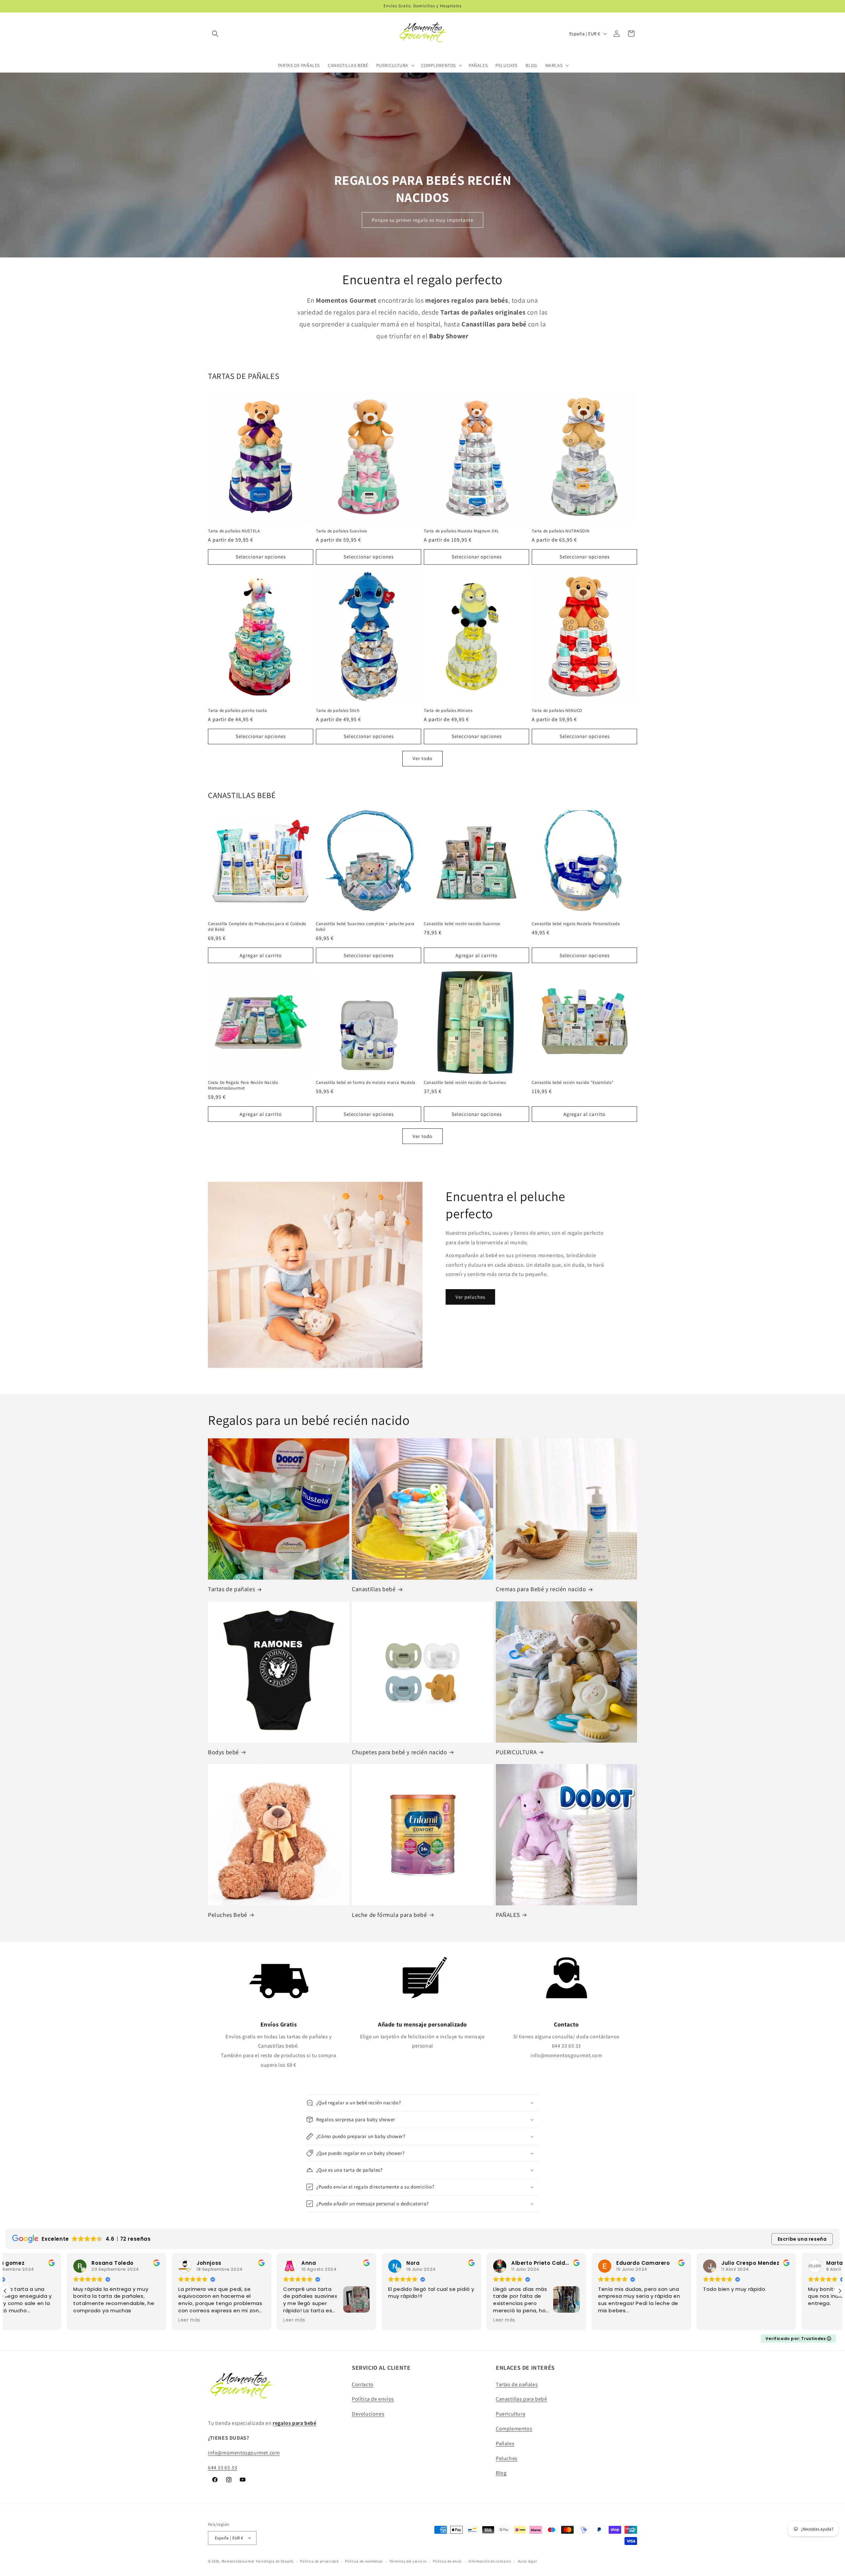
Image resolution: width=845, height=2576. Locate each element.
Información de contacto (490, 2561)
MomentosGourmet (238, 2561)
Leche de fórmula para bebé (389, 1915)
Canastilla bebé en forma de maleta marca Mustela (366, 1083)
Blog (501, 2473)
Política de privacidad (319, 2561)
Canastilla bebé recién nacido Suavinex (462, 924)
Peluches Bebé (228, 1915)
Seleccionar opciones (261, 557)
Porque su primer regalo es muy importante (422, 220)
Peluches (507, 2458)
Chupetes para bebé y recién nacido (399, 1752)
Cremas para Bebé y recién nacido (541, 1589)
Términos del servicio (408, 2561)
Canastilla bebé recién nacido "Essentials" (573, 1083)
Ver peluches (470, 1297)
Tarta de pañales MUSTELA (234, 531)
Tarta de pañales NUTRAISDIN (560, 531)
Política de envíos (373, 2399)
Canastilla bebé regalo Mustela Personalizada (576, 924)
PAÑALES (508, 1915)
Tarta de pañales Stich (338, 711)
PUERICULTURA (516, 1752)
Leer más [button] (23, 2320)
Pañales (505, 2443)
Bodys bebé (223, 1752)
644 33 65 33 (222, 2468)
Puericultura (510, 2414)
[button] (215, 34)
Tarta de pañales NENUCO (557, 711)
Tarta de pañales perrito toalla (238, 711)
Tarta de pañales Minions (448, 711)
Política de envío (447, 2561)
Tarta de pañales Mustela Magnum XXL (461, 531)
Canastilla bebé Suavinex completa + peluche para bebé (365, 927)
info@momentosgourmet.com (244, 2453)
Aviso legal (527, 2561)
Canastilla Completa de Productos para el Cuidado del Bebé (257, 927)
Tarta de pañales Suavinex (342, 531)
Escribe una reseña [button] (802, 2239)
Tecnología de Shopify (275, 2561)
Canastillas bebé (374, 1589)
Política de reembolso (364, 2561)
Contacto (363, 2384)
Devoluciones (368, 2414)
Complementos (514, 2429)
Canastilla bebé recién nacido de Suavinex (465, 1083)
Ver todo (422, 758)
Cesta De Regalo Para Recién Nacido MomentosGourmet (243, 1085)
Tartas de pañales (231, 1589)
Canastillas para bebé (522, 2399)
